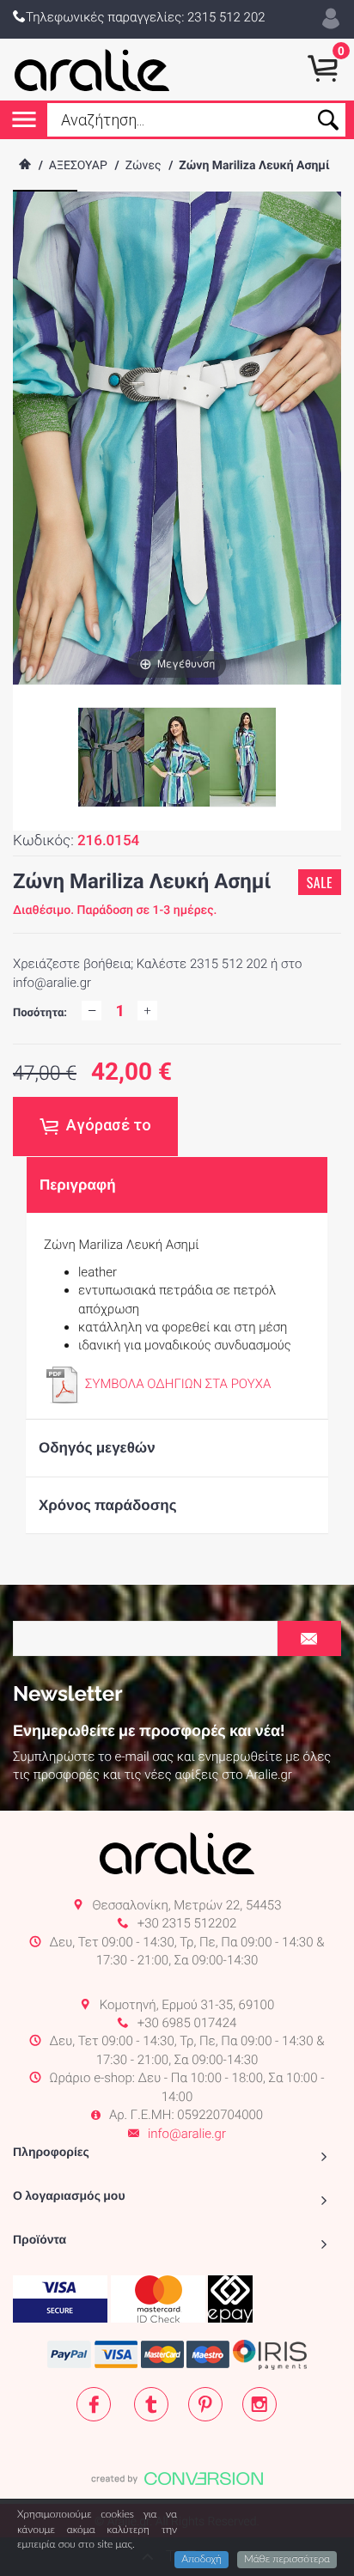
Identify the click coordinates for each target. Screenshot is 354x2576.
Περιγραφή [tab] (78, 1184)
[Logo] (92, 70)
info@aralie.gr (187, 2134)
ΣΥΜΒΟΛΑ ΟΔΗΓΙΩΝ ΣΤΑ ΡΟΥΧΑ (178, 1384)
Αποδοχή (201, 2560)
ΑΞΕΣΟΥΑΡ (78, 166)
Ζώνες (143, 166)
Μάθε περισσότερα (287, 2560)
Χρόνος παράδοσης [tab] (108, 1505)
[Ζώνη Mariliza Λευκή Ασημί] (177, 758)
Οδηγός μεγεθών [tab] (97, 1447)
